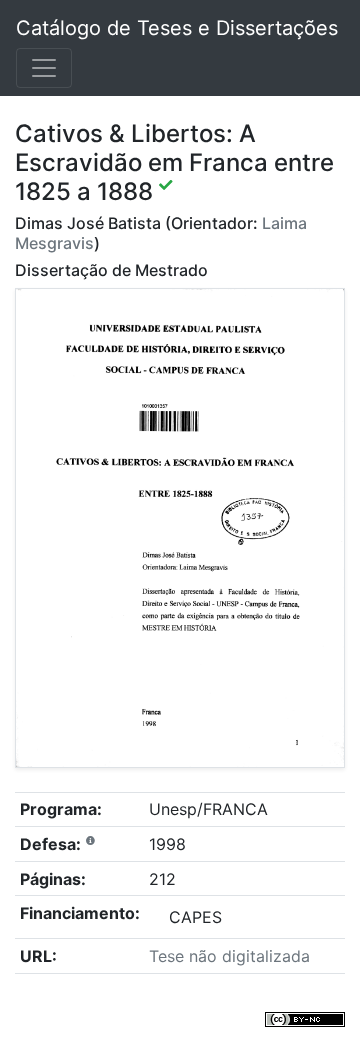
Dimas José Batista (88, 223)
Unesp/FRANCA (208, 809)
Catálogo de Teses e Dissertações (177, 28)
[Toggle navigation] (44, 68)
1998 (167, 844)
